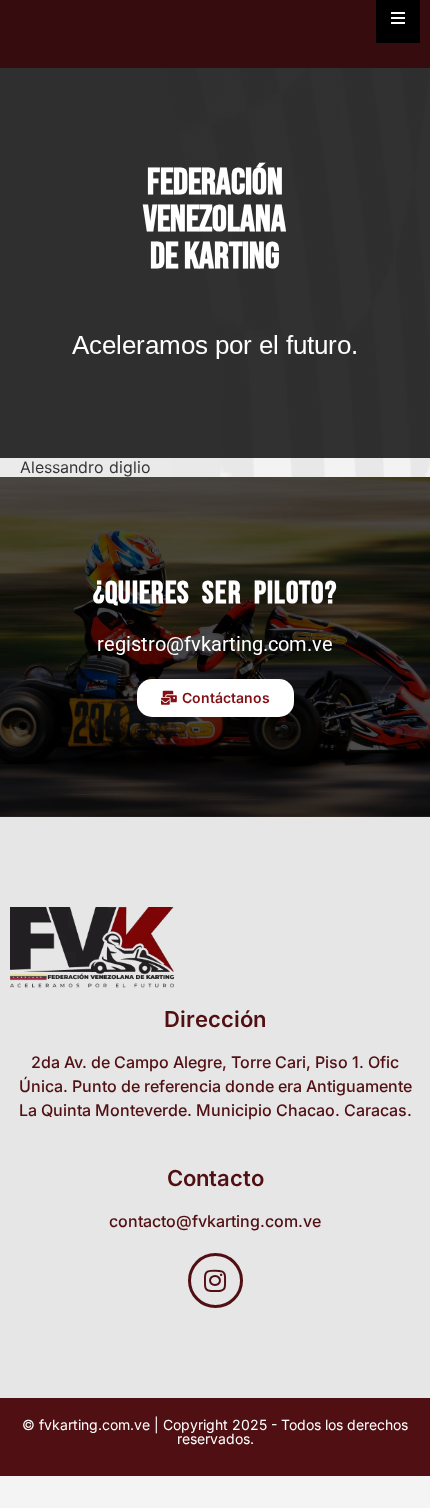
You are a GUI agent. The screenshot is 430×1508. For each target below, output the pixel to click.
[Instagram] (215, 1280)
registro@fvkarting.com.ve (215, 644)
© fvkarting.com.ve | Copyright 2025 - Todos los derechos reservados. (215, 1431)
